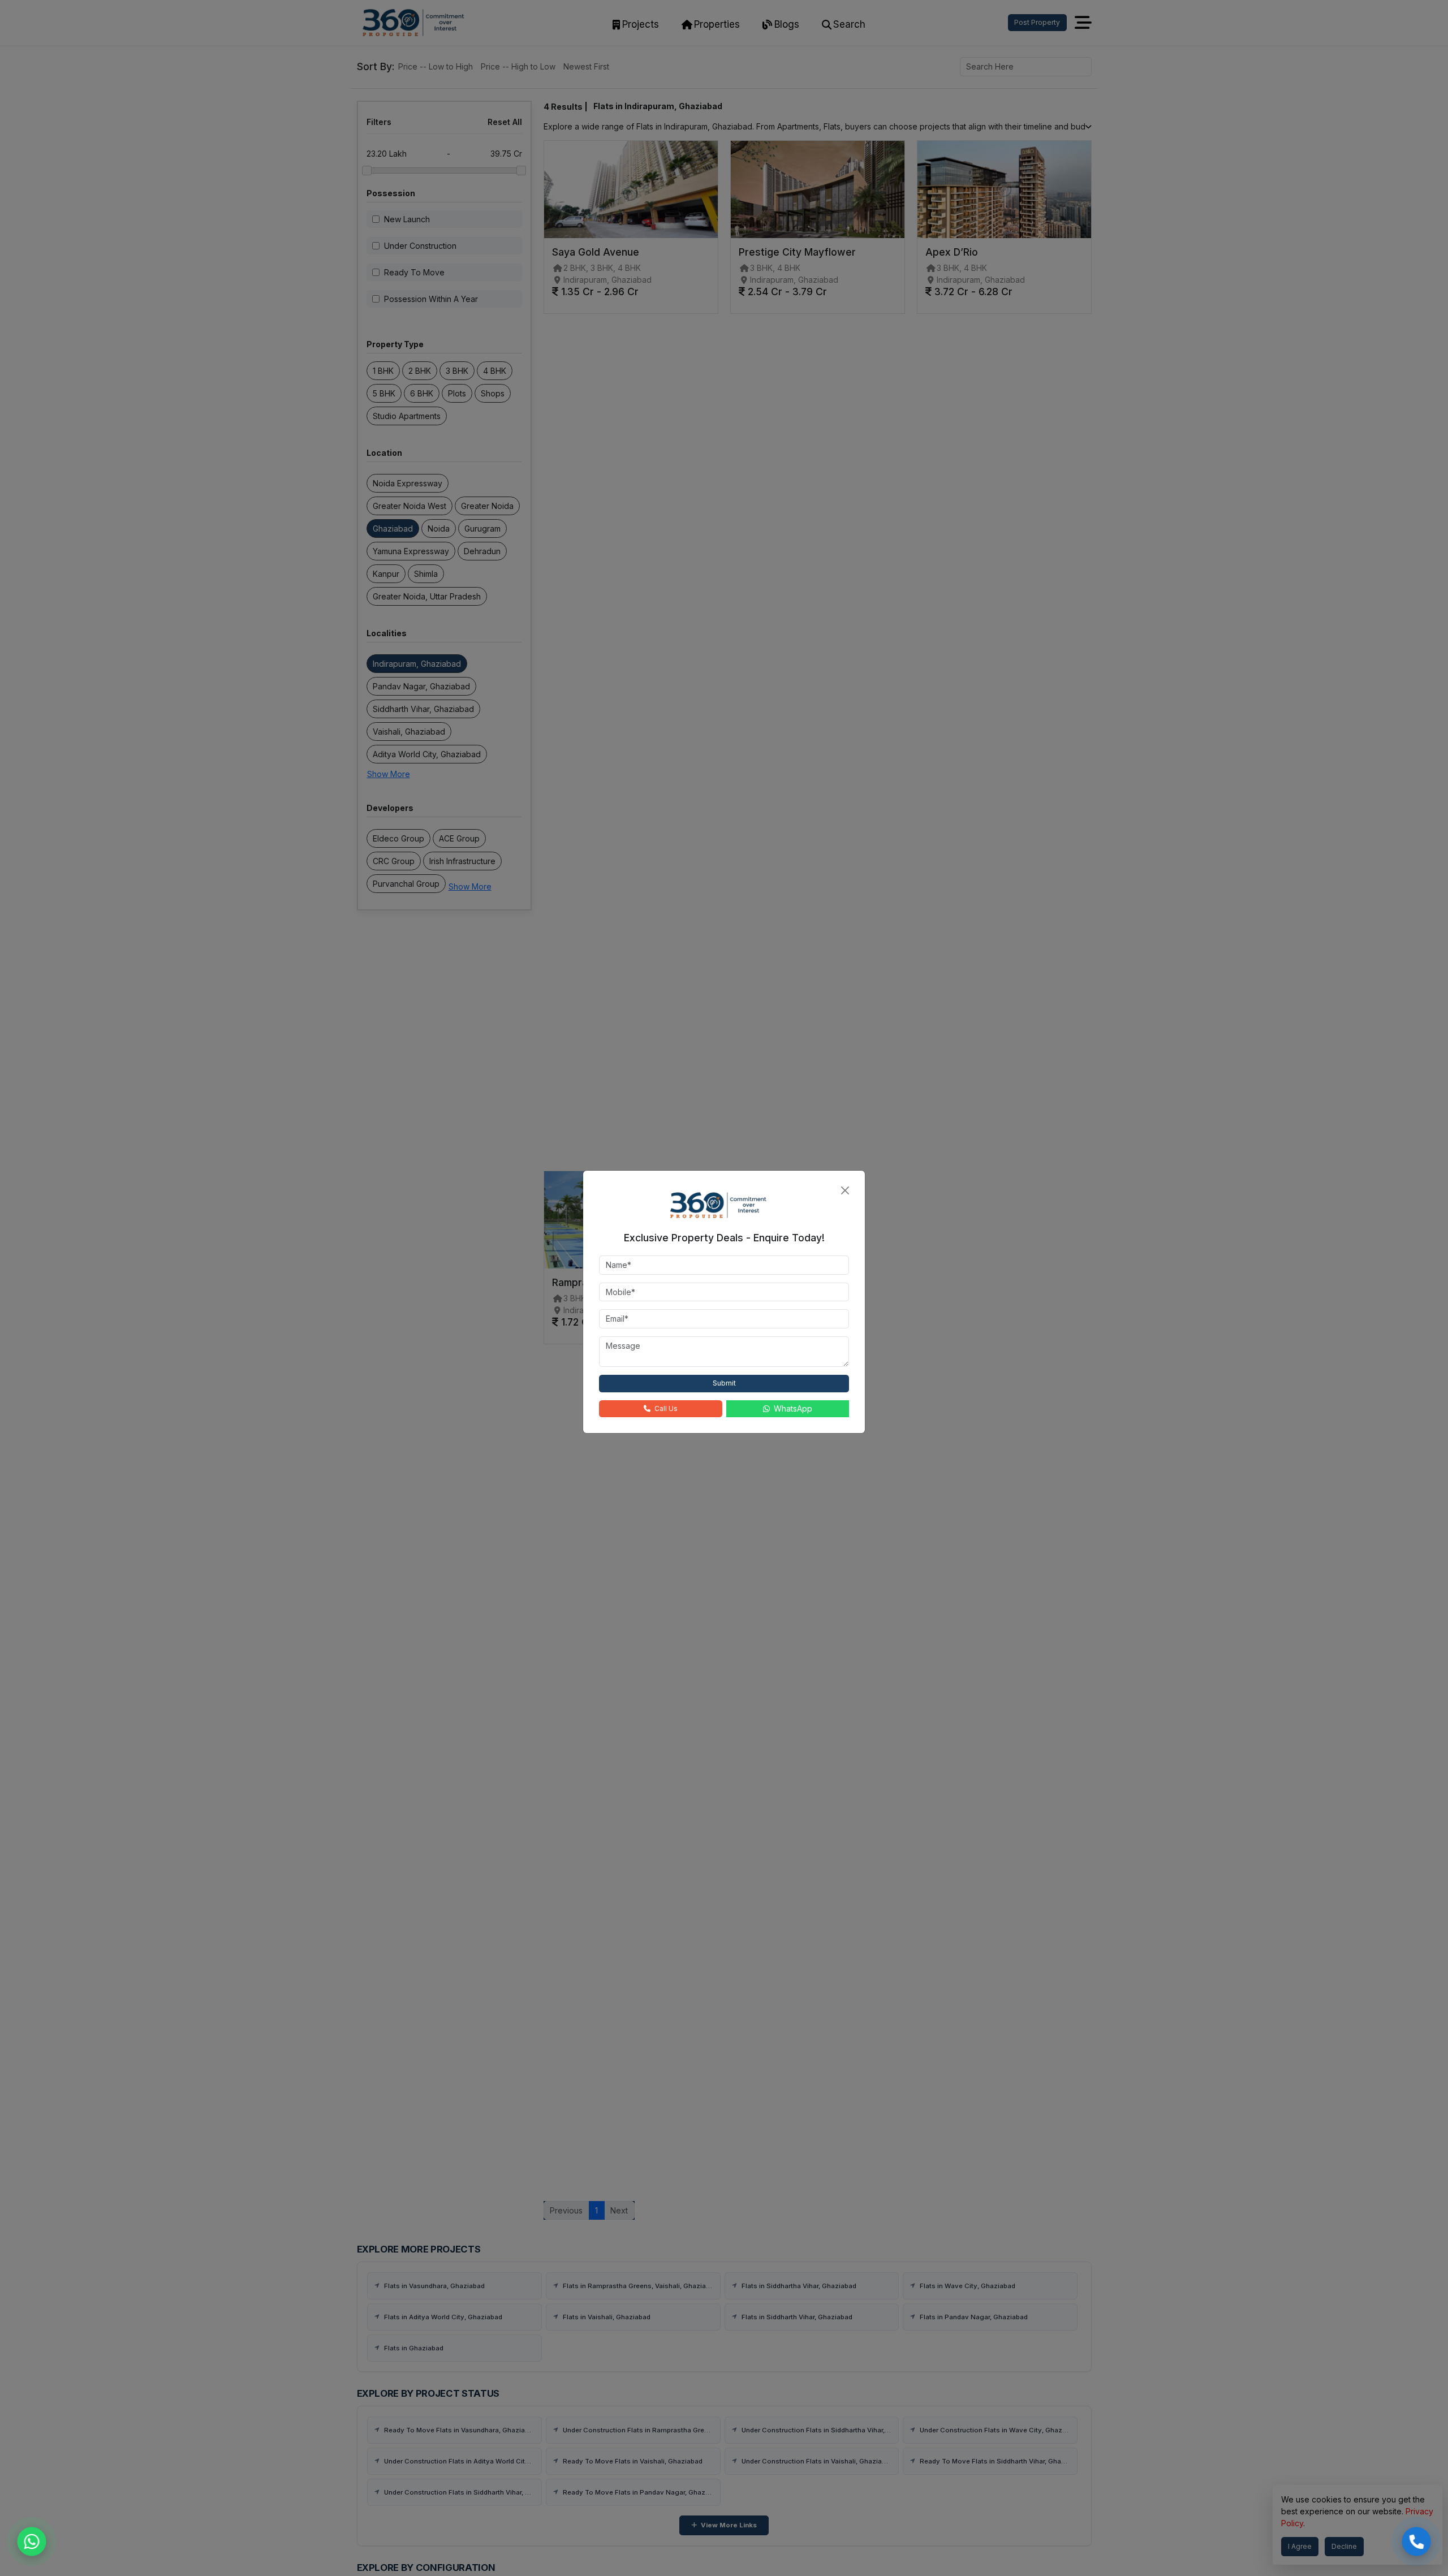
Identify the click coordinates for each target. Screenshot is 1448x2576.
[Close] (845, 1190)
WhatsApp (793, 1408)
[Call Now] (1416, 2542)
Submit (724, 1383)
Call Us (666, 1408)
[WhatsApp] (32, 2542)
